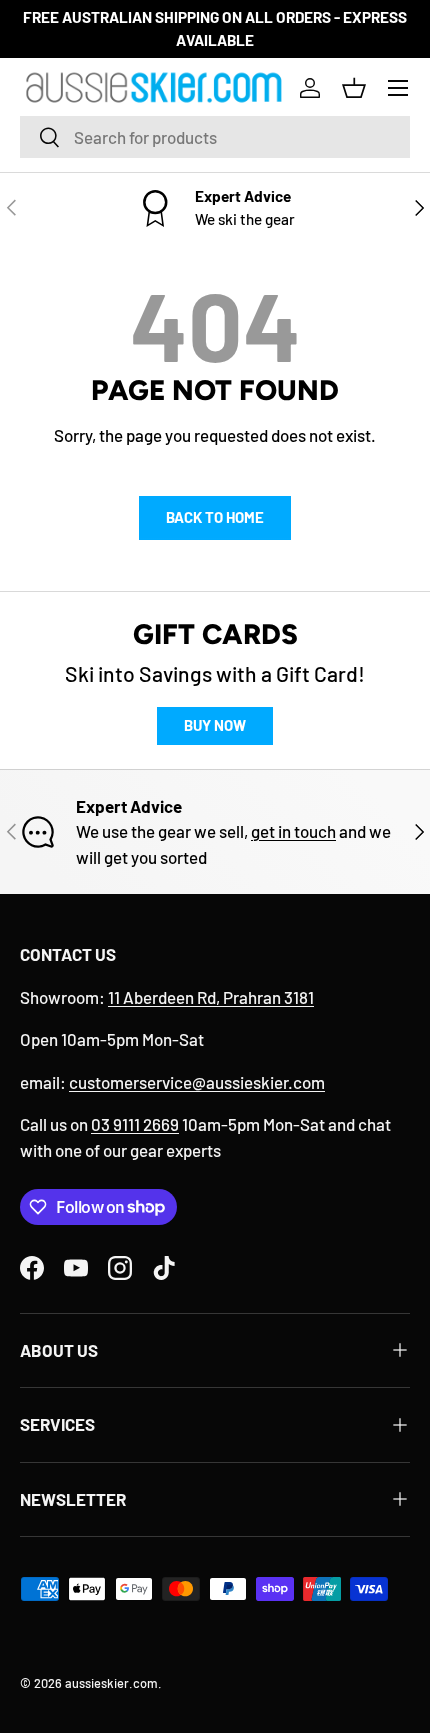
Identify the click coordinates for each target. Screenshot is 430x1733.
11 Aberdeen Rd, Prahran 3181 (211, 997)
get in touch (293, 831)
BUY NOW (215, 725)
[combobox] (215, 137)
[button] (354, 88)
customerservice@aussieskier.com (197, 1082)
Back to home (215, 517)
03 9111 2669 (135, 1124)
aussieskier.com (111, 1683)
